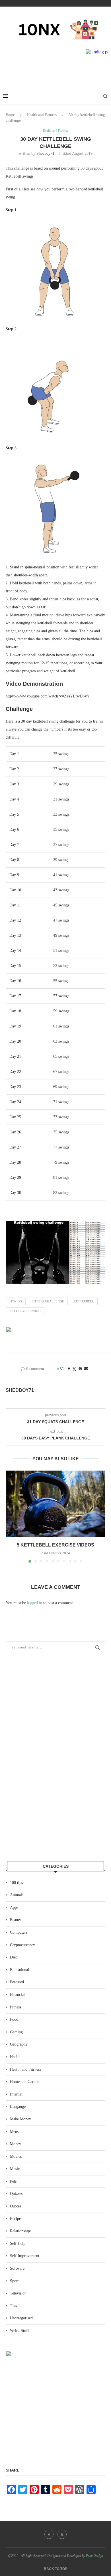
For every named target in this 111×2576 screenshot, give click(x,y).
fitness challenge (48, 1301)
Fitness (16, 2007)
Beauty (16, 1920)
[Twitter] (62, 2534)
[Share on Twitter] (74, 1369)
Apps (14, 1908)
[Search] (105, 96)
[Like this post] (62, 1369)
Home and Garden (25, 2082)
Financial (17, 1995)
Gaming (16, 2032)
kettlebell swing (25, 1311)
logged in (35, 1603)
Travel (15, 2306)
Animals (17, 1895)
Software (17, 2268)
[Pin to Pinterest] (80, 1369)
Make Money (20, 2119)
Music (15, 2169)
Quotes (16, 2206)
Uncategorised (21, 2318)
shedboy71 (45, 153)
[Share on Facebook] (69, 1369)
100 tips (16, 1883)
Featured (17, 1982)
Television (18, 2293)
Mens (14, 2132)
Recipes (16, 2219)
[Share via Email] (86, 1369)
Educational (19, 1970)
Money (16, 2144)
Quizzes (16, 2194)
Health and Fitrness (42, 115)
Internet (16, 2094)
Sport (14, 2281)
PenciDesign (94, 2556)
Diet (13, 1957)
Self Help (18, 2244)
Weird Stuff (19, 2331)
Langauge (18, 2107)
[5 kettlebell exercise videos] (55, 1504)
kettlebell (84, 1301)
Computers (19, 1932)
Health (15, 2057)
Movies (16, 2156)
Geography (19, 2044)
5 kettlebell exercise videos (55, 1545)
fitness (16, 1301)
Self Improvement (25, 2256)
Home (10, 115)
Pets (13, 2181)
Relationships (21, 2231)
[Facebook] (49, 2534)
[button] (11, 1516)
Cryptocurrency (22, 1945)
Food (14, 2019)
